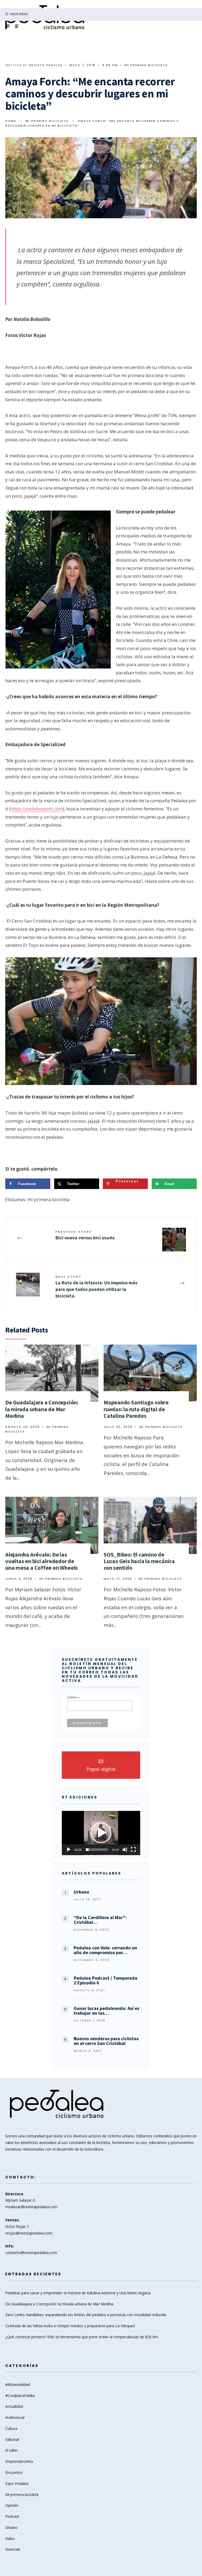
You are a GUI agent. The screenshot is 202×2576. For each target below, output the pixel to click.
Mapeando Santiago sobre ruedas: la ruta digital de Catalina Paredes (136, 1409)
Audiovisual (15, 2417)
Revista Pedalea (46, 65)
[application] (101, 1833)
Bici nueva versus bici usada (85, 1235)
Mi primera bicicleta (146, 65)
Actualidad (14, 2406)
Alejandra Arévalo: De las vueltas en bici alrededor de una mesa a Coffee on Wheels (42, 1561)
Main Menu (19, 14)
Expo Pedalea (17, 2483)
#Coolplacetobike (20, 2396)
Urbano (11, 2527)
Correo (73, 1698)
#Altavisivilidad (18, 2384)
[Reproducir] (69, 1850)
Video (10, 2538)
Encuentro (14, 2472)
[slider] (97, 1850)
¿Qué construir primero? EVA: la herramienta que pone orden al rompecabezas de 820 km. (82, 2337)
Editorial (12, 2439)
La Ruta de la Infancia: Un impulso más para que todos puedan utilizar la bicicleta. (96, 1287)
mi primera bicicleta (49, 1199)
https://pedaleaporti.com (37, 809)
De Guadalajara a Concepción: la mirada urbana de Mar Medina (42, 1409)
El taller (11, 2450)
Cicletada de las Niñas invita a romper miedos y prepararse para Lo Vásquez (70, 2326)
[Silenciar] (125, 1850)
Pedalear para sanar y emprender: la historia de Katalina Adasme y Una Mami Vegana (78, 2293)
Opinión (12, 2505)
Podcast (12, 2516)
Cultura (11, 2428)
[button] (101, 1833)
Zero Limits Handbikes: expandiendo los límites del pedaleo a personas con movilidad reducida (86, 2315)
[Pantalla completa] (133, 1850)
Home (11, 121)
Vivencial (12, 2549)
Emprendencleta (19, 2461)
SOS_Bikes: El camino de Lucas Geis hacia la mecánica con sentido (139, 1561)
